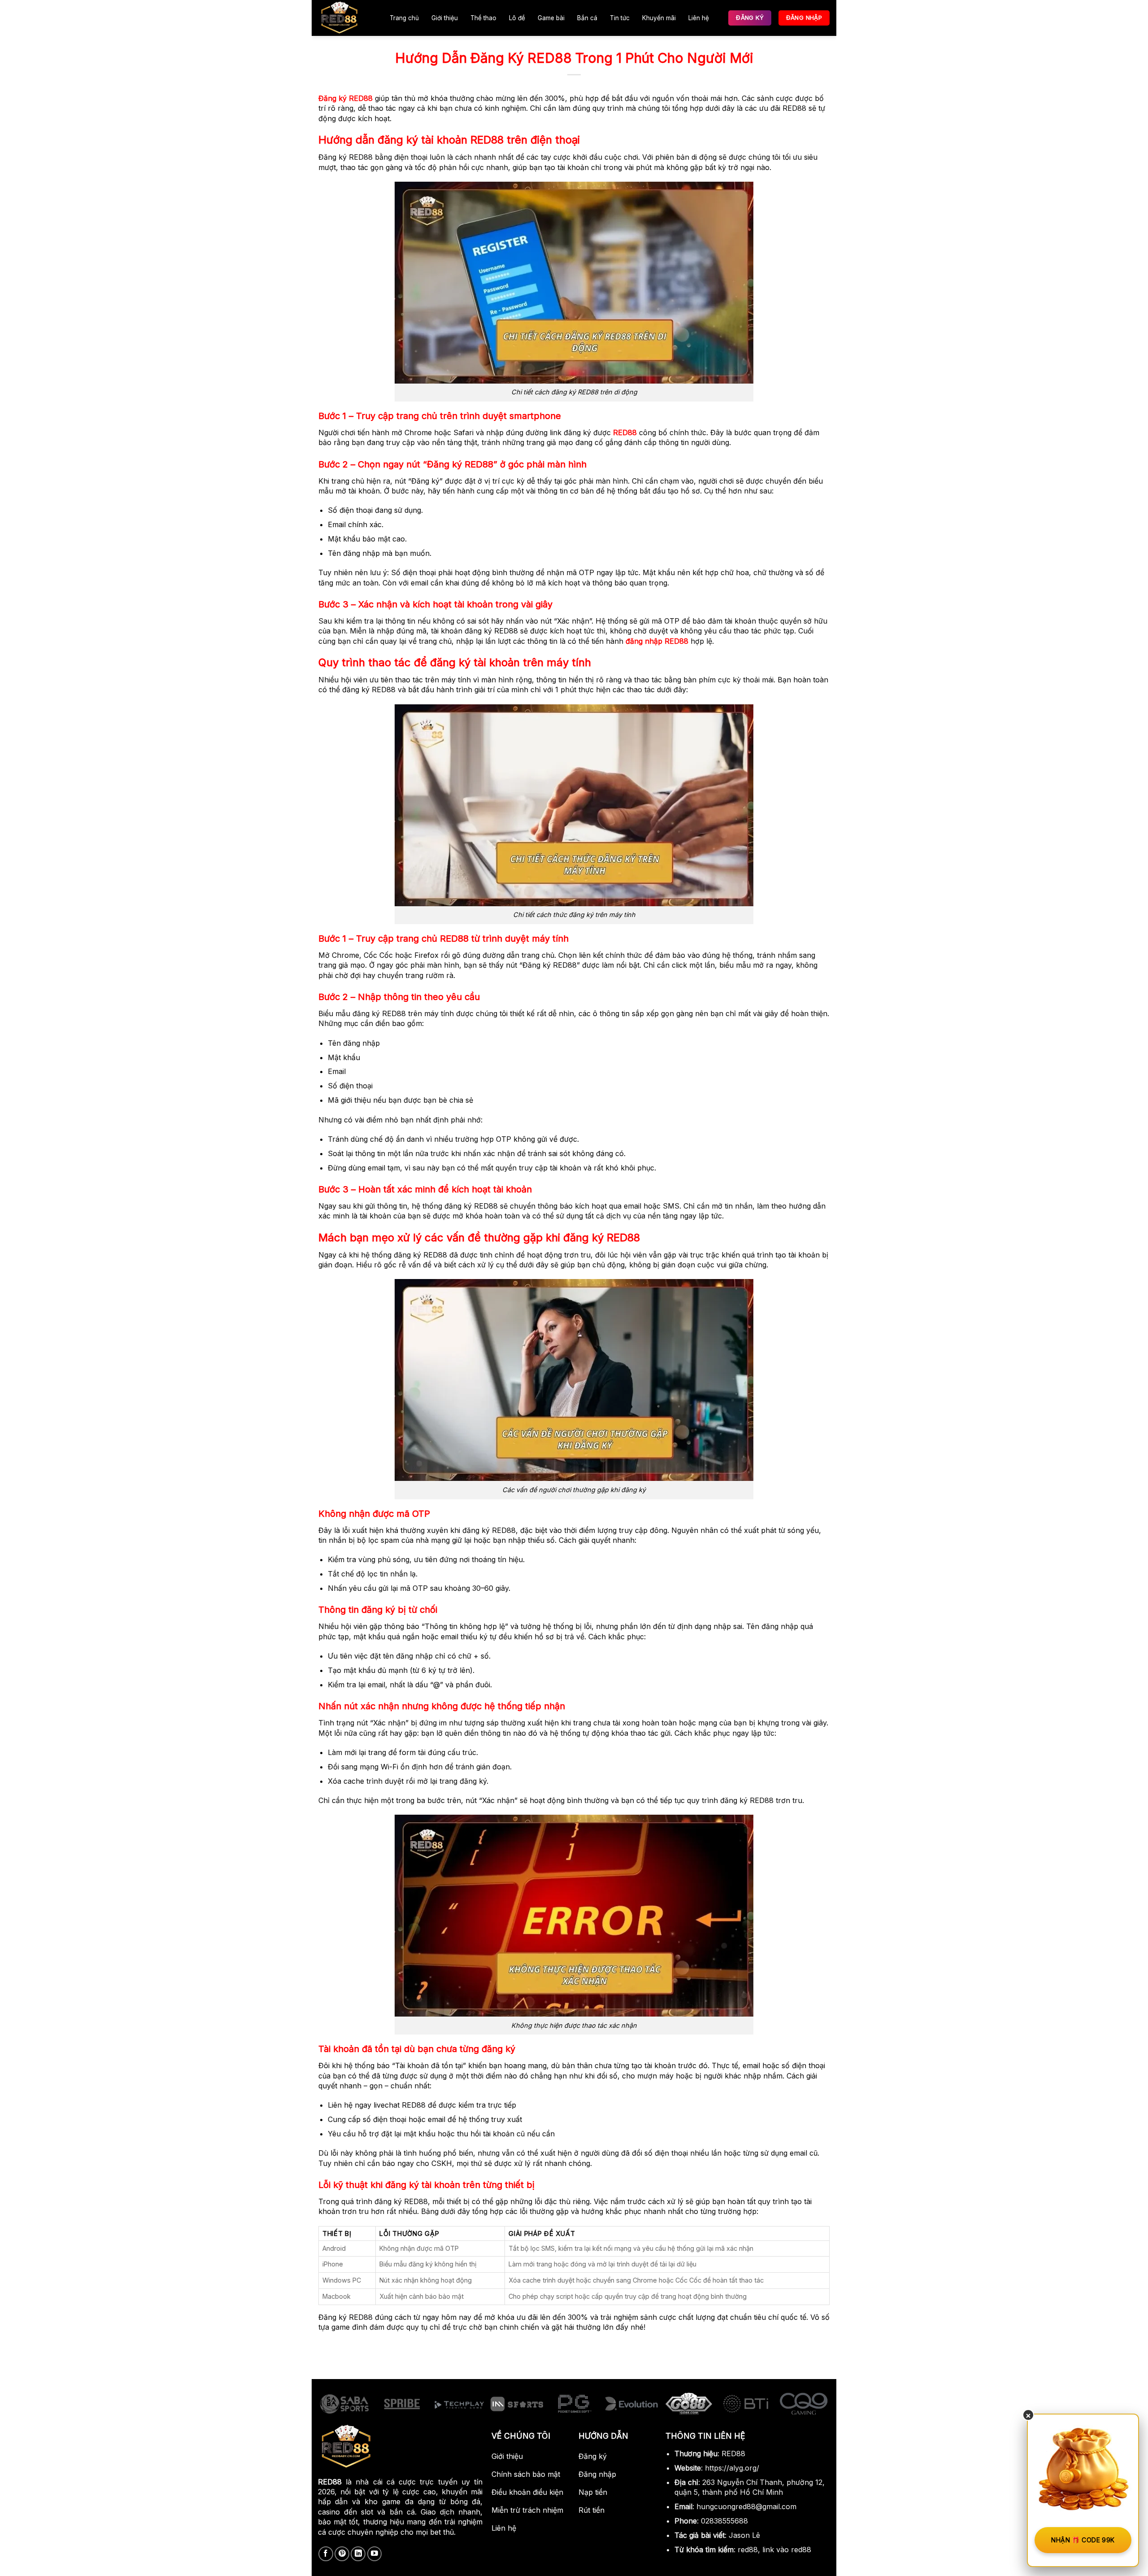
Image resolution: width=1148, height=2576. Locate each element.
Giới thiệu (445, 18)
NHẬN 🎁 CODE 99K (1083, 2540)
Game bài (551, 18)
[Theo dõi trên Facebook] (326, 2554)
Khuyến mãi (659, 18)
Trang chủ (404, 18)
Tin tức (620, 18)
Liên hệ (699, 18)
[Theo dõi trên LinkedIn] (358, 2554)
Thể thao (483, 18)
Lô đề (517, 18)
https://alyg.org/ (732, 2468)
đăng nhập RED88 (657, 641)
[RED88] (344, 18)
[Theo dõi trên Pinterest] (342, 2554)
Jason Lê (744, 2535)
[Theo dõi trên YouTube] (375, 2554)
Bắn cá (587, 18)
